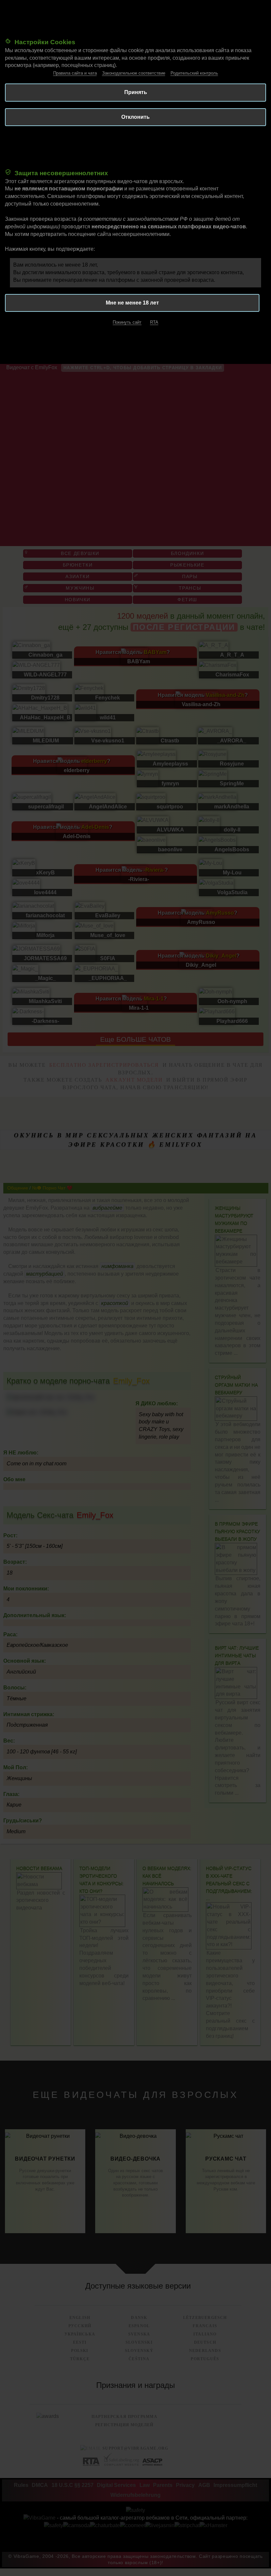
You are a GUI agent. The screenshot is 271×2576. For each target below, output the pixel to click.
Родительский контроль (194, 73)
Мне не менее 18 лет (132, 303)
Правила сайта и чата (75, 73)
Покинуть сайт (127, 322)
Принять (136, 92)
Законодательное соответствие (134, 73)
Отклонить (135, 117)
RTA (154, 322)
